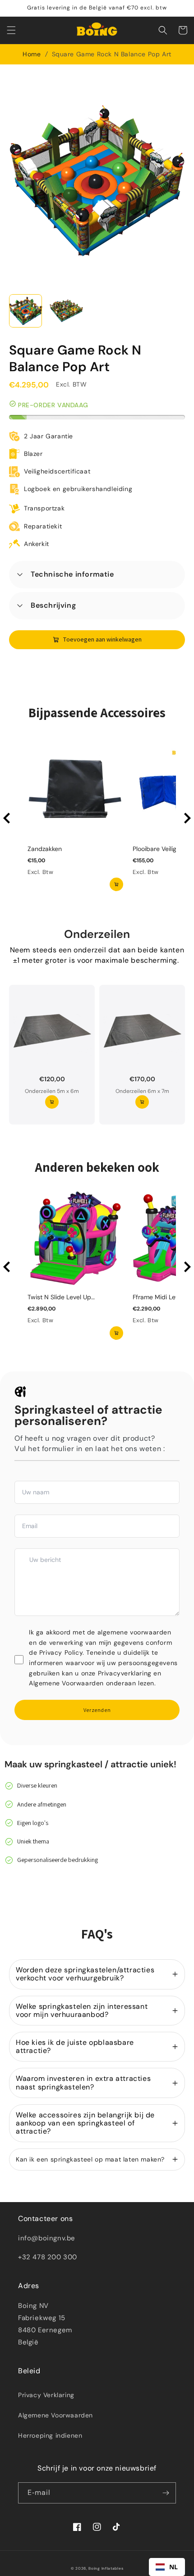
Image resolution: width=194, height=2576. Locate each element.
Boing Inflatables (106, 2569)
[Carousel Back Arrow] (7, 818)
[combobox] (167, 2567)
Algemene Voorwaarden (55, 2415)
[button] (11, 30)
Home (32, 54)
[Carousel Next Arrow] (187, 818)
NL (174, 2567)
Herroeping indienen (50, 2435)
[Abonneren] (166, 2493)
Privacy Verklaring (46, 2395)
